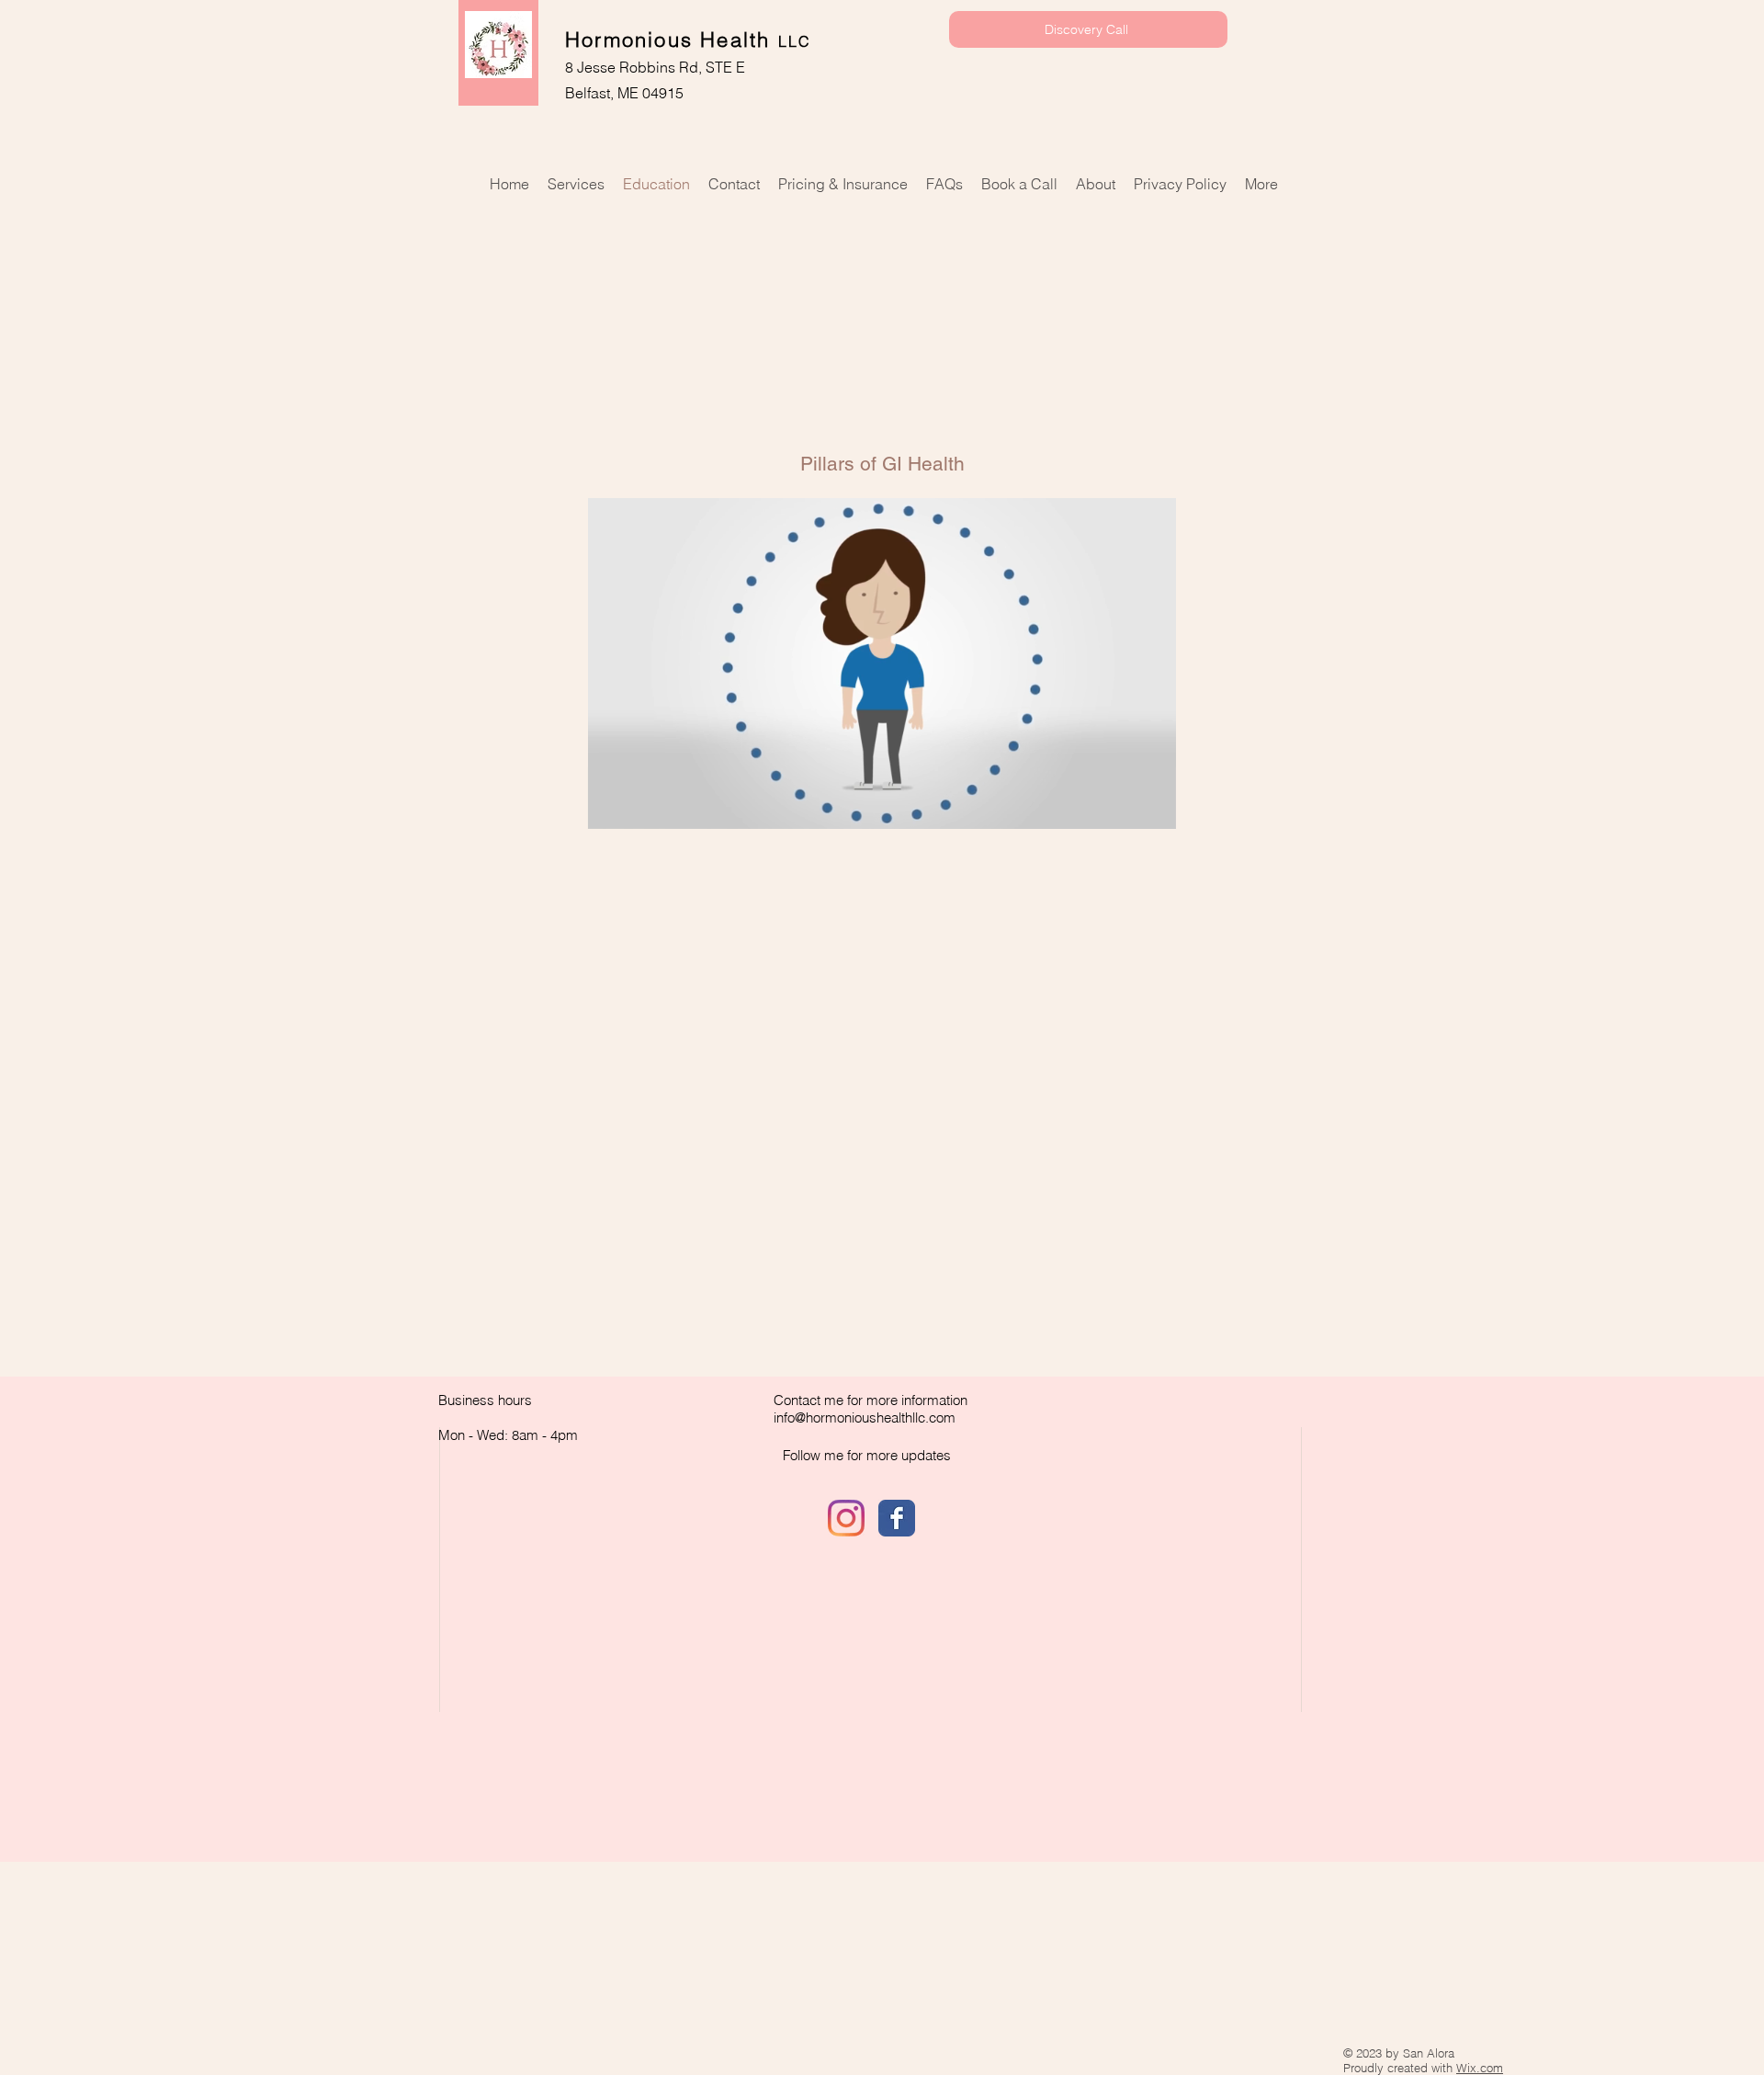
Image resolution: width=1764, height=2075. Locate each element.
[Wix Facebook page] (897, 1518)
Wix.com (1480, 2068)
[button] (882, 809)
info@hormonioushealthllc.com (865, 1417)
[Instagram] (846, 1518)
